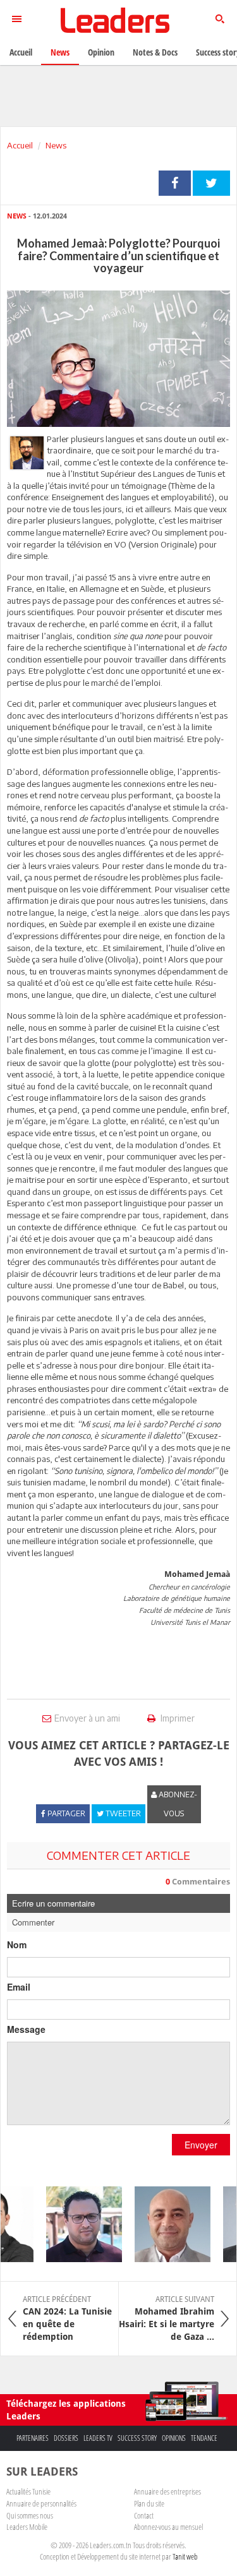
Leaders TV (98, 2438)
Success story (137, 2438)
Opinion (101, 52)
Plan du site (149, 2503)
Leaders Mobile (27, 2527)
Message (26, 2029)
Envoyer (201, 2145)
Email (19, 1987)
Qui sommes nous (30, 2515)
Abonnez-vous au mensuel (168, 2527)
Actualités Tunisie (28, 2491)
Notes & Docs (155, 52)
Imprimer (177, 1718)
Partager (175, 183)
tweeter (211, 183)
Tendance (204, 2438)
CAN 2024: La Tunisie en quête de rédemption (67, 2318)
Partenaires (33, 2438)
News (56, 145)
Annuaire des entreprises (167, 2491)
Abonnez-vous (177, 1804)
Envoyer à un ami (87, 1718)
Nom (17, 1944)
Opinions (174, 2438)
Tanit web (185, 2556)
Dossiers (66, 2438)
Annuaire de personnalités (41, 2503)
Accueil (20, 145)
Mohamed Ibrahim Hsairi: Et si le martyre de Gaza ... (167, 2318)
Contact (144, 2515)
